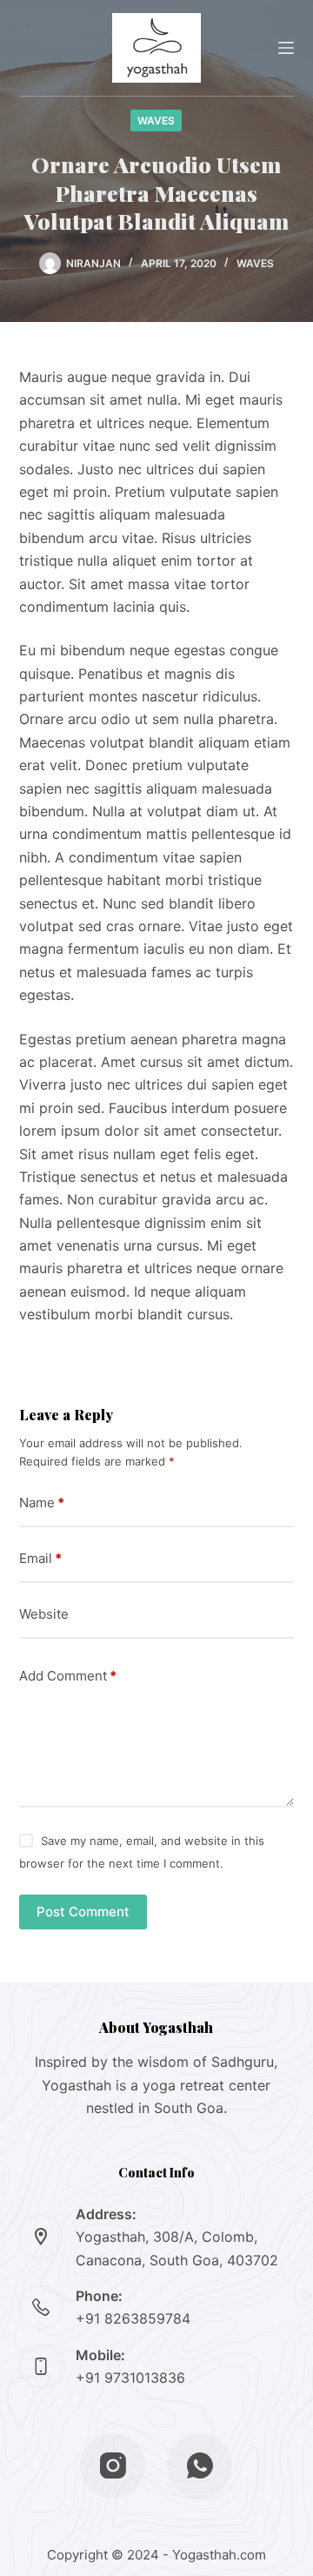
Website (44, 1614)
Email (40, 1558)
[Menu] (286, 48)
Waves (156, 121)
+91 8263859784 (133, 2318)
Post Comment (83, 1912)
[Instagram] (113, 2466)
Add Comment (68, 1676)
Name (42, 1503)
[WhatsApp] (200, 2466)
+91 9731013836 (130, 2378)
